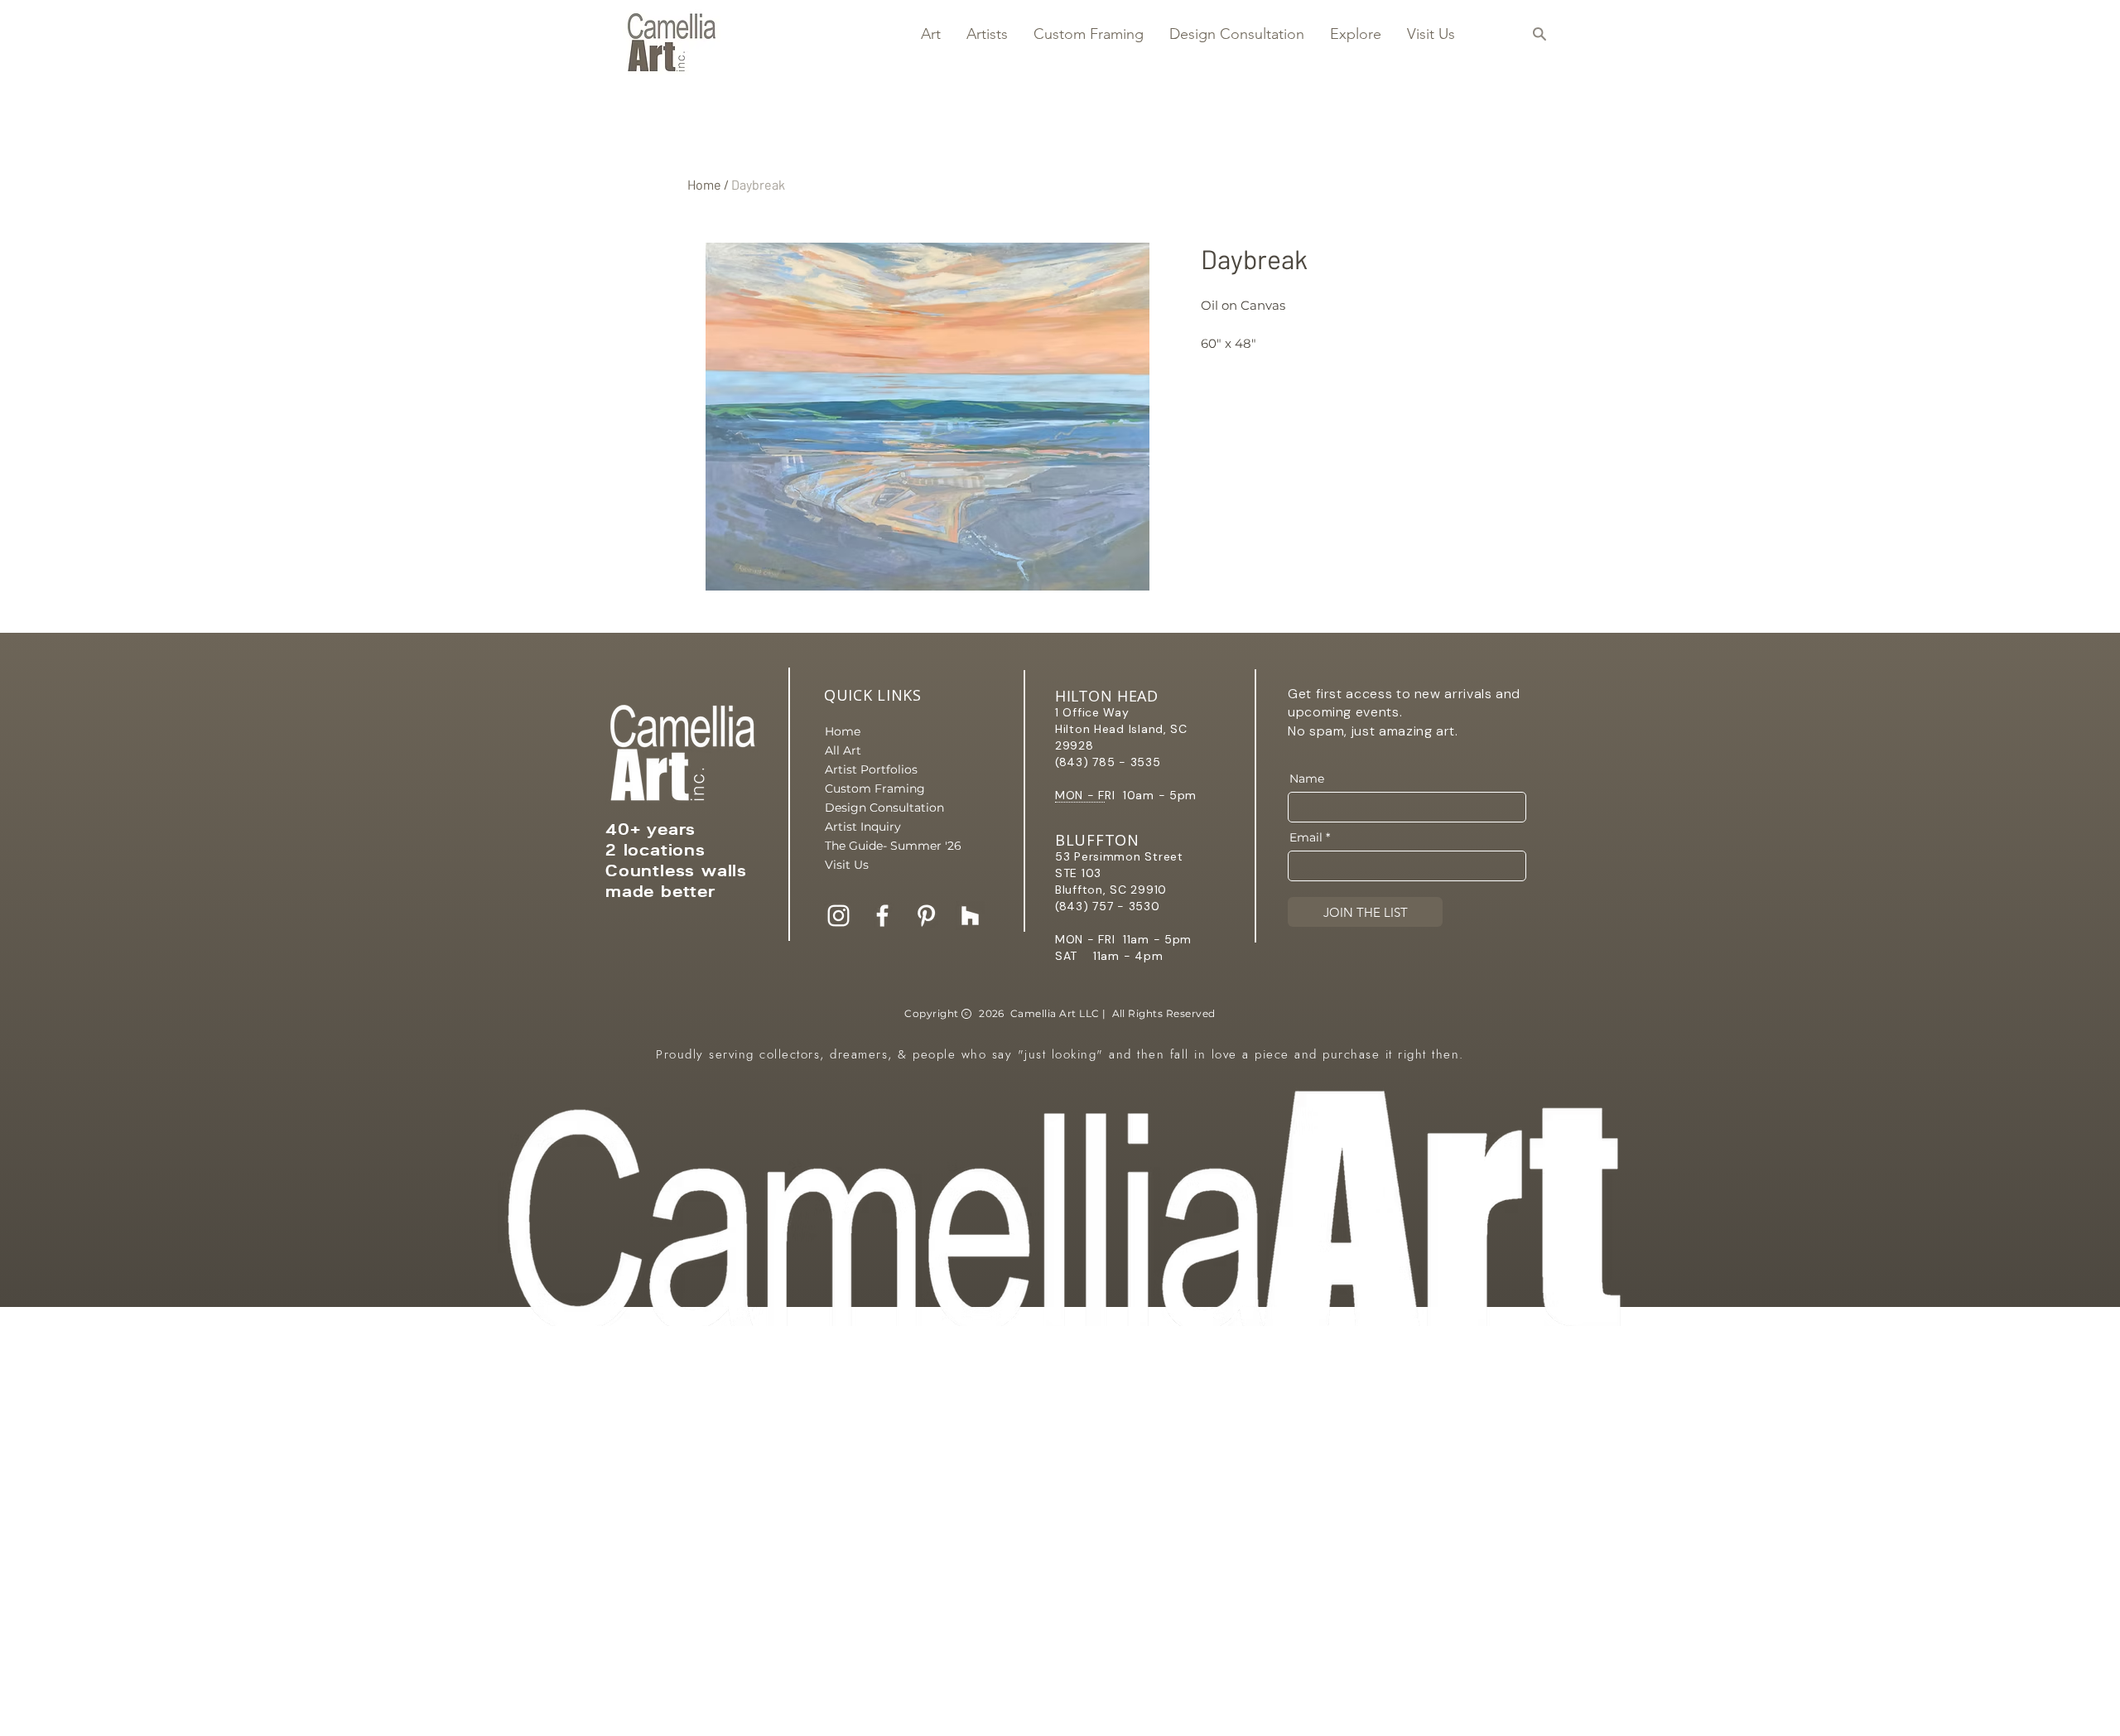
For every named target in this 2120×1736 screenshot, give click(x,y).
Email (1306, 837)
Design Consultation (883, 808)
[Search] (1539, 34)
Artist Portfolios (871, 769)
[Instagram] (838, 916)
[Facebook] (882, 916)
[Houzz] (970, 916)
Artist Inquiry (863, 827)
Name (1307, 779)
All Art (843, 750)
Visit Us (847, 865)
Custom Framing (875, 788)
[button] (930, 34)
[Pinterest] (926, 916)
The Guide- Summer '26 (883, 846)
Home (704, 184)
